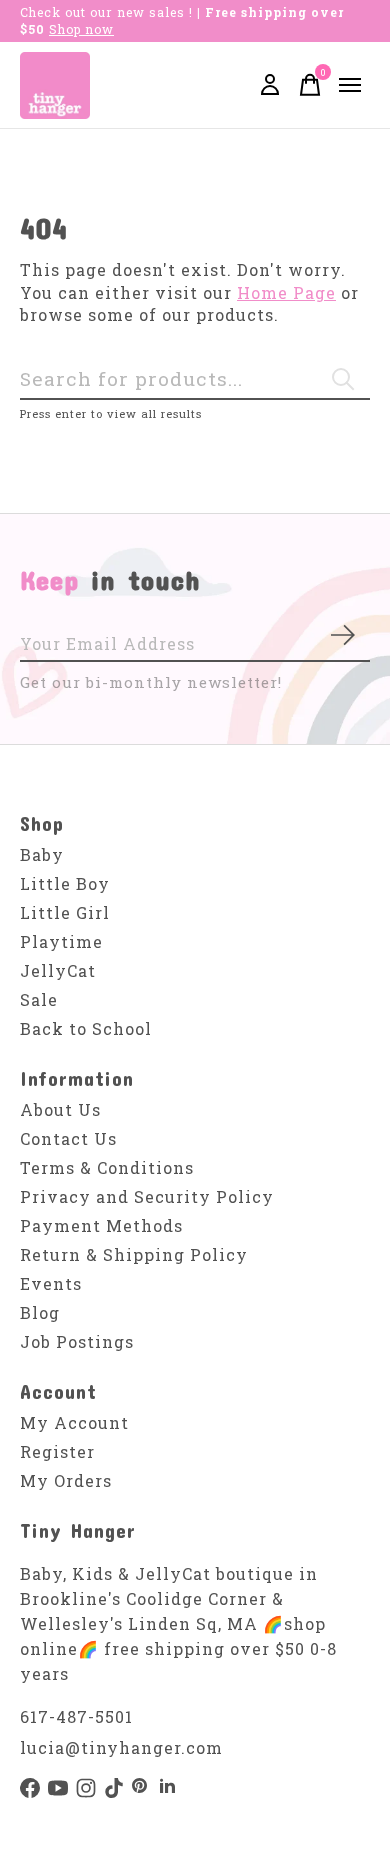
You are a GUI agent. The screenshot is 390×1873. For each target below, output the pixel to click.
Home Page (286, 292)
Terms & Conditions (107, 1167)
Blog (40, 1312)
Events (51, 1283)
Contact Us (68, 1138)
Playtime (61, 941)
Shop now (81, 29)
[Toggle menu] (350, 85)
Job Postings (77, 1341)
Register (57, 1451)
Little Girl (65, 912)
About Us (60, 1109)
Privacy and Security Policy (147, 1196)
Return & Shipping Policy (134, 1254)
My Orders (66, 1480)
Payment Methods (101, 1225)
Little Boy (65, 883)
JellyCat (58, 970)
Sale (39, 999)
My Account (74, 1422)
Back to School (86, 1028)
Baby (42, 854)
